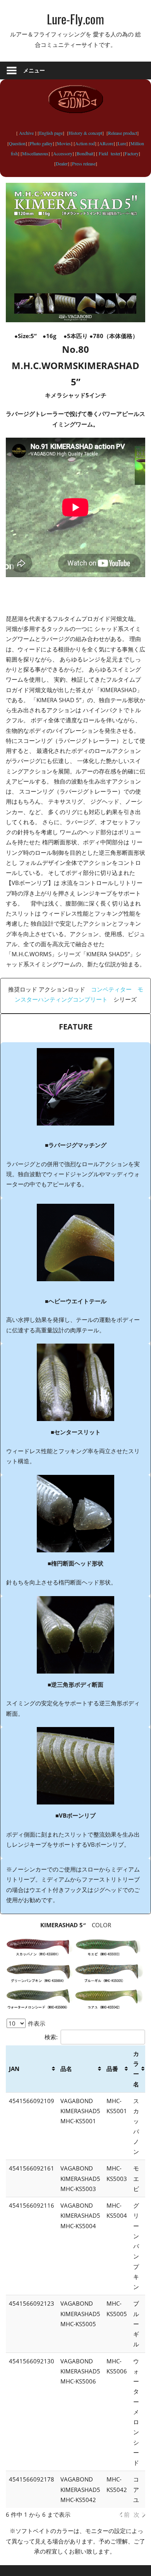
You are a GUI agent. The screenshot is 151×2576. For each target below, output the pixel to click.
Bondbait (85, 153)
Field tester (109, 153)
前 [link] (127, 2514)
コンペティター (111, 989)
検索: (51, 2037)
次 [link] (136, 2514)
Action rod (85, 143)
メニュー (34, 70)
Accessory (63, 153)
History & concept (85, 133)
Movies (64, 143)
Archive (26, 133)
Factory (132, 153)
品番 (112, 2069)
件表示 (36, 2023)
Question (17, 143)
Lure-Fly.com (75, 19)
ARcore (106, 143)
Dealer (62, 163)
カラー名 (136, 2069)
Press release (84, 163)
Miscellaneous (35, 153)
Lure (122, 143)
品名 (66, 2069)
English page (51, 133)
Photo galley (41, 143)
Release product (123, 133)
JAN (14, 2069)
